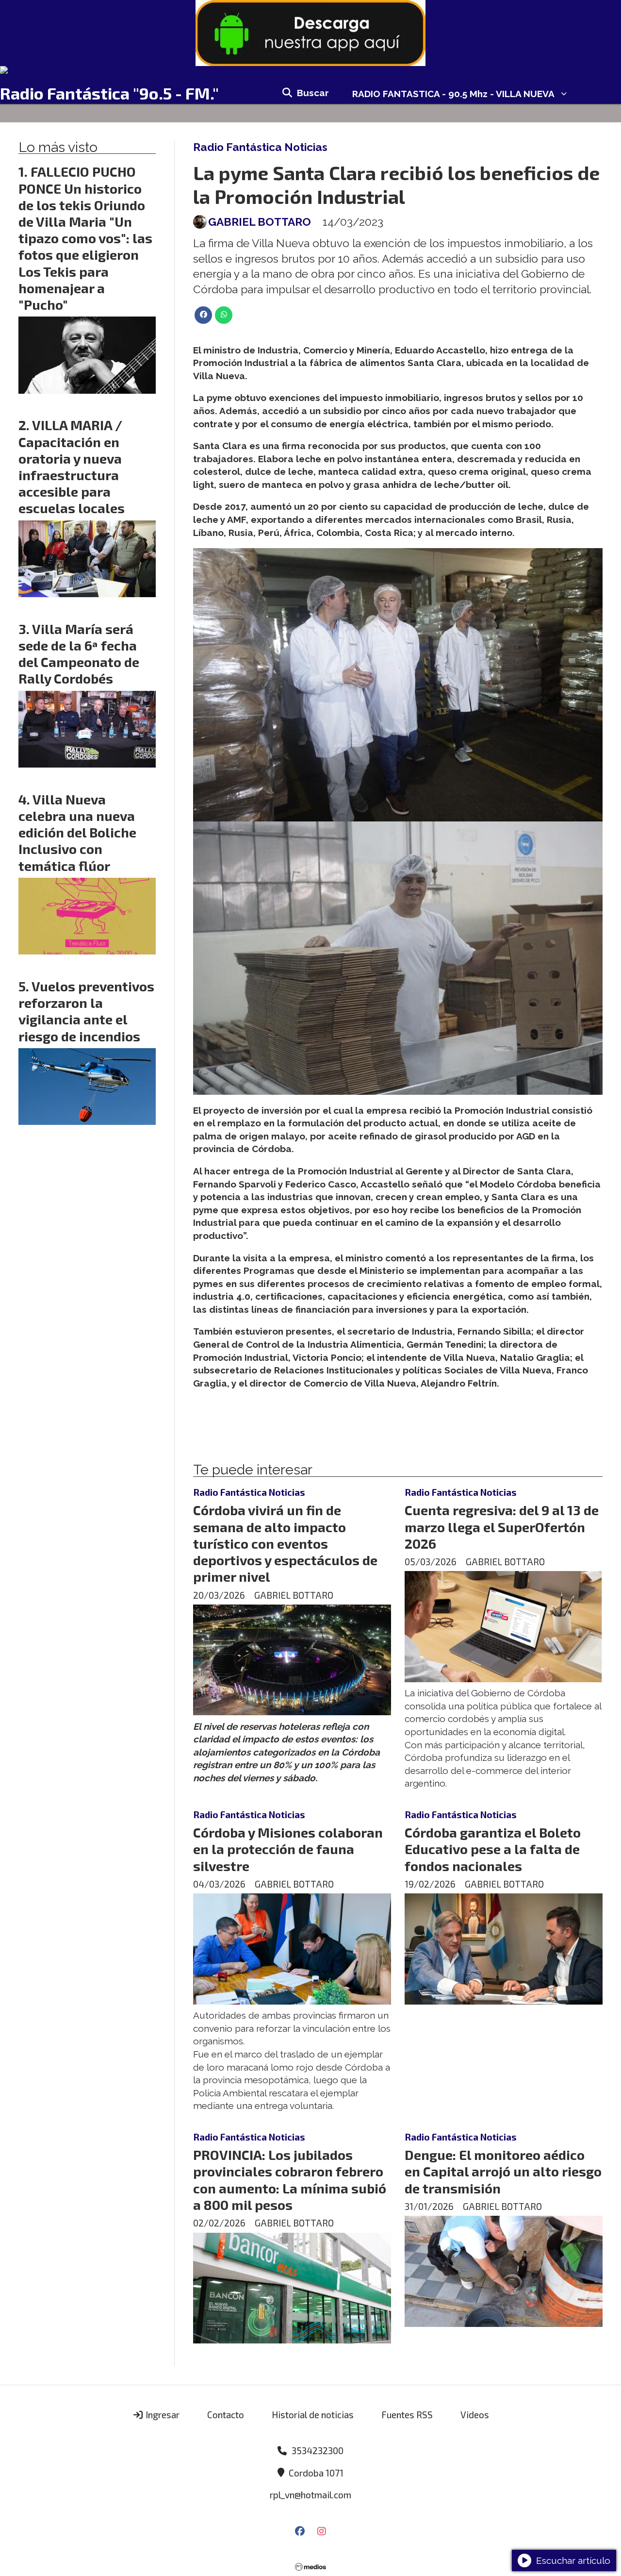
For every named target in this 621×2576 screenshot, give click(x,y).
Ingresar (162, 2415)
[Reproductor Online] (310, 70)
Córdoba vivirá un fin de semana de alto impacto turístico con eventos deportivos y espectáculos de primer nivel (285, 1543)
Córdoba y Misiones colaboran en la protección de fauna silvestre (288, 1849)
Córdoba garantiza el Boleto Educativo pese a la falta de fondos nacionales (493, 1849)
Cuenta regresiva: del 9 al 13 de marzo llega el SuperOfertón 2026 (502, 1526)
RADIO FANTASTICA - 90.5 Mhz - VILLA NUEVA (453, 94)
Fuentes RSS (407, 2415)
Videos (475, 2415)
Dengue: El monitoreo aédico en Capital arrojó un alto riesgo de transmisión (503, 2171)
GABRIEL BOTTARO (260, 222)
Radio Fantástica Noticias (260, 147)
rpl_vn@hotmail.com (310, 2495)
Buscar (313, 93)
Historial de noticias (313, 2415)
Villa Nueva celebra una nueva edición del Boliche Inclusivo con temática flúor (77, 832)
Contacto (226, 2415)
